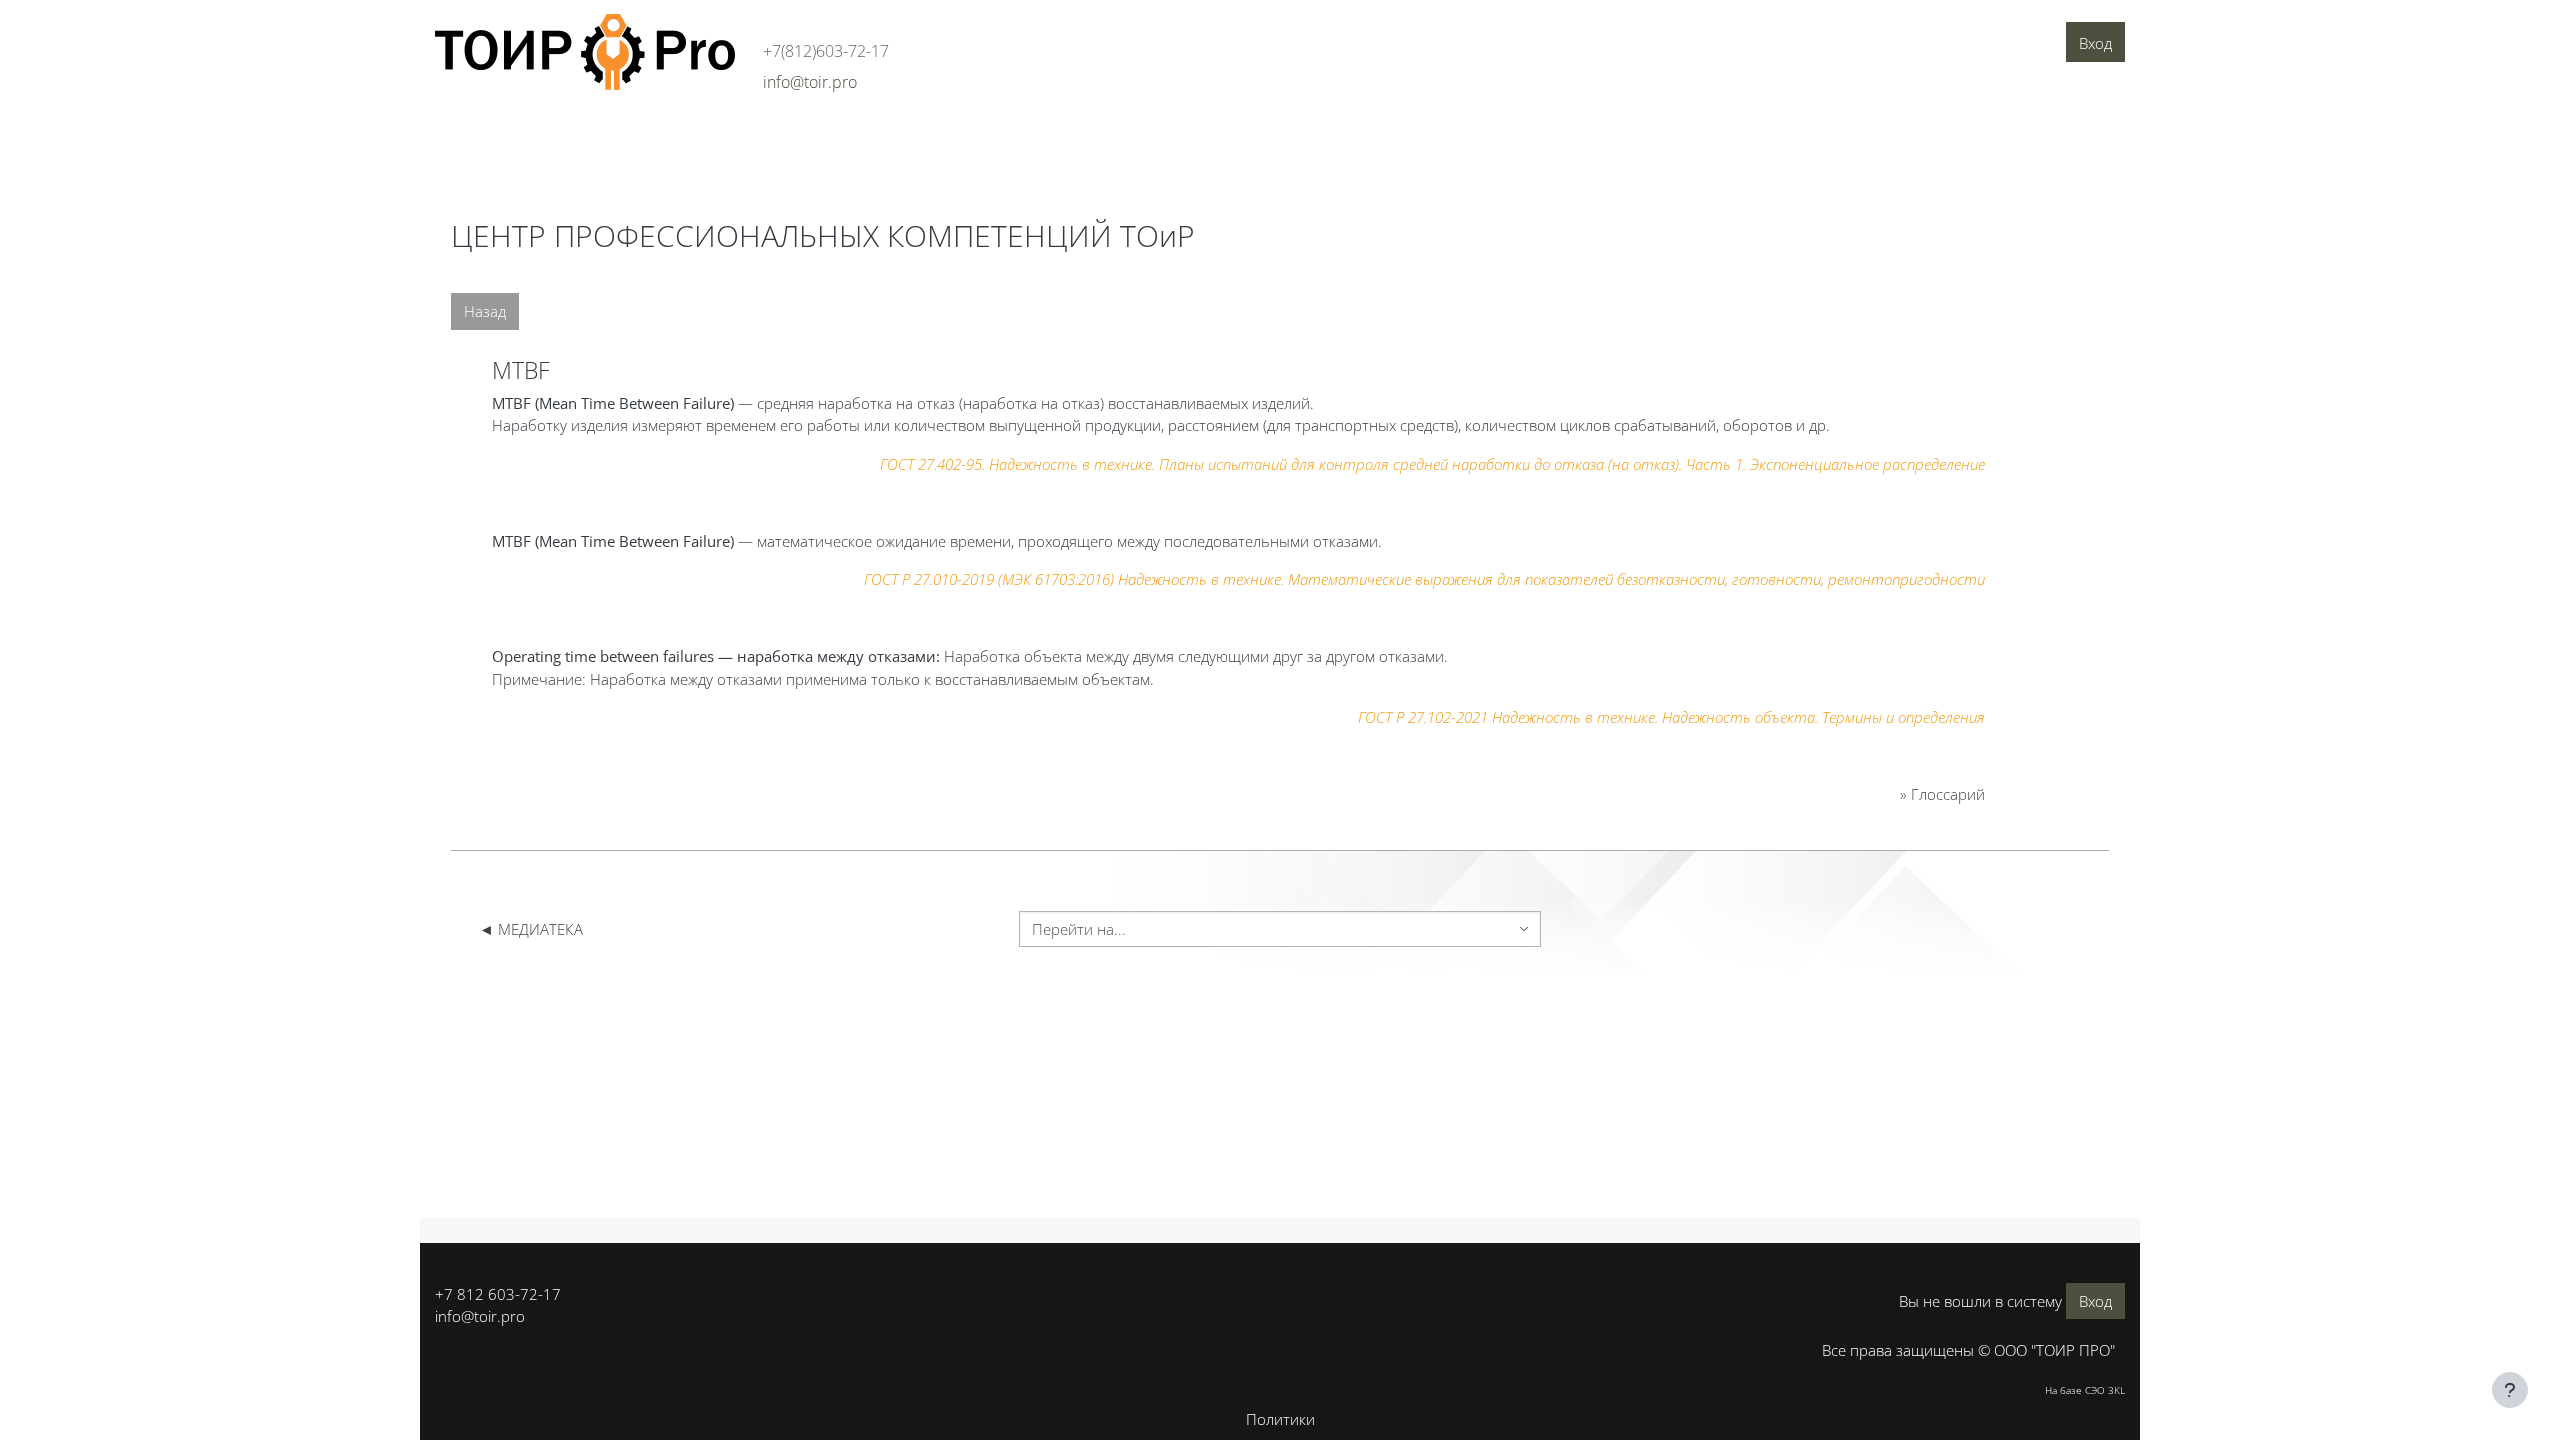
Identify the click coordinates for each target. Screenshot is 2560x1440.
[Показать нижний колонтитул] (2510, 1390)
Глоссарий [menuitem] (929, 137)
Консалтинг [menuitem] (648, 137)
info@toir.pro (480, 1316)
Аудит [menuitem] (568, 137)
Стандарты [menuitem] (834, 137)
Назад (485, 311)
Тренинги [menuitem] (742, 137)
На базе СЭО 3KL (2085, 1390)
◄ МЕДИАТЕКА (531, 929)
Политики (1280, 1419)
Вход (2095, 43)
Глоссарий (1948, 794)
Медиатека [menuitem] (1024, 137)
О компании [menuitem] (485, 137)
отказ (936, 403)
